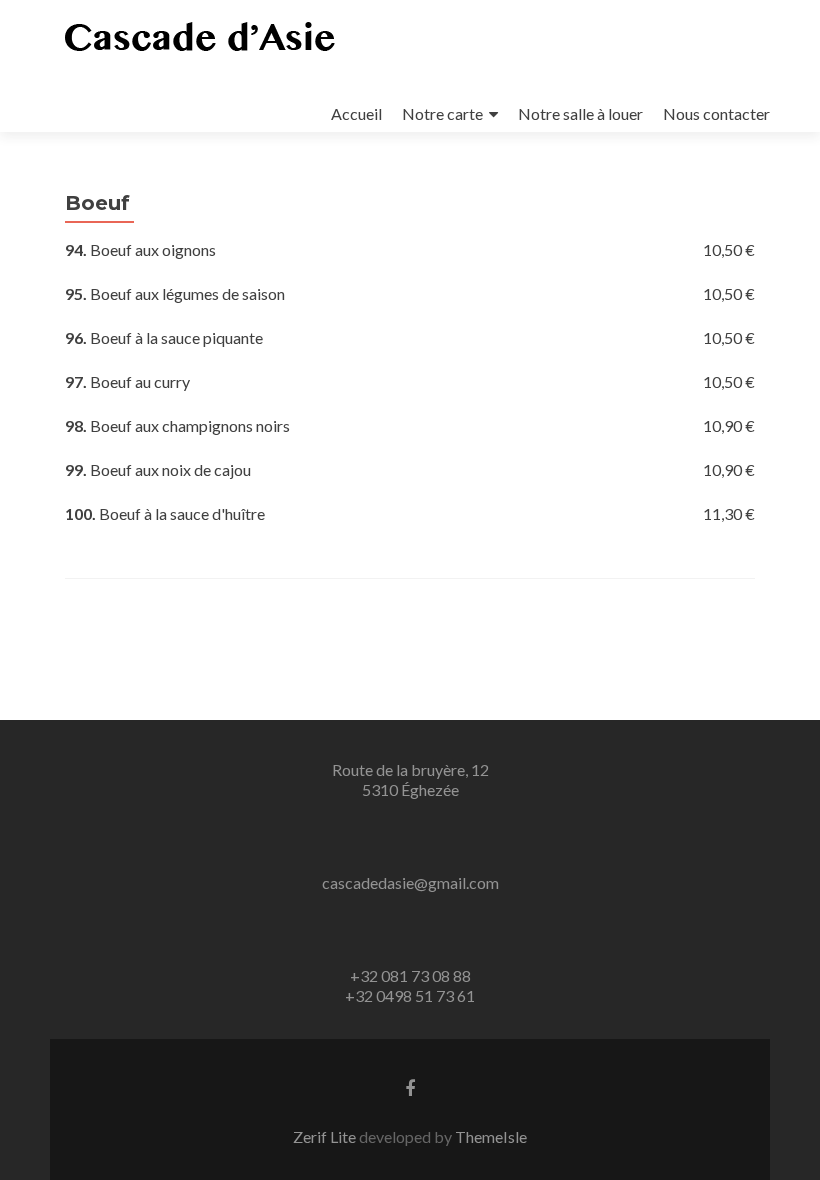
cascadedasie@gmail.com (410, 882)
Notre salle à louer (580, 113)
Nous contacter (716, 113)
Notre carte (442, 113)
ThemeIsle (491, 1136)
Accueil (356, 113)
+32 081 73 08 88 (410, 975)
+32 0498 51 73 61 (410, 995)
